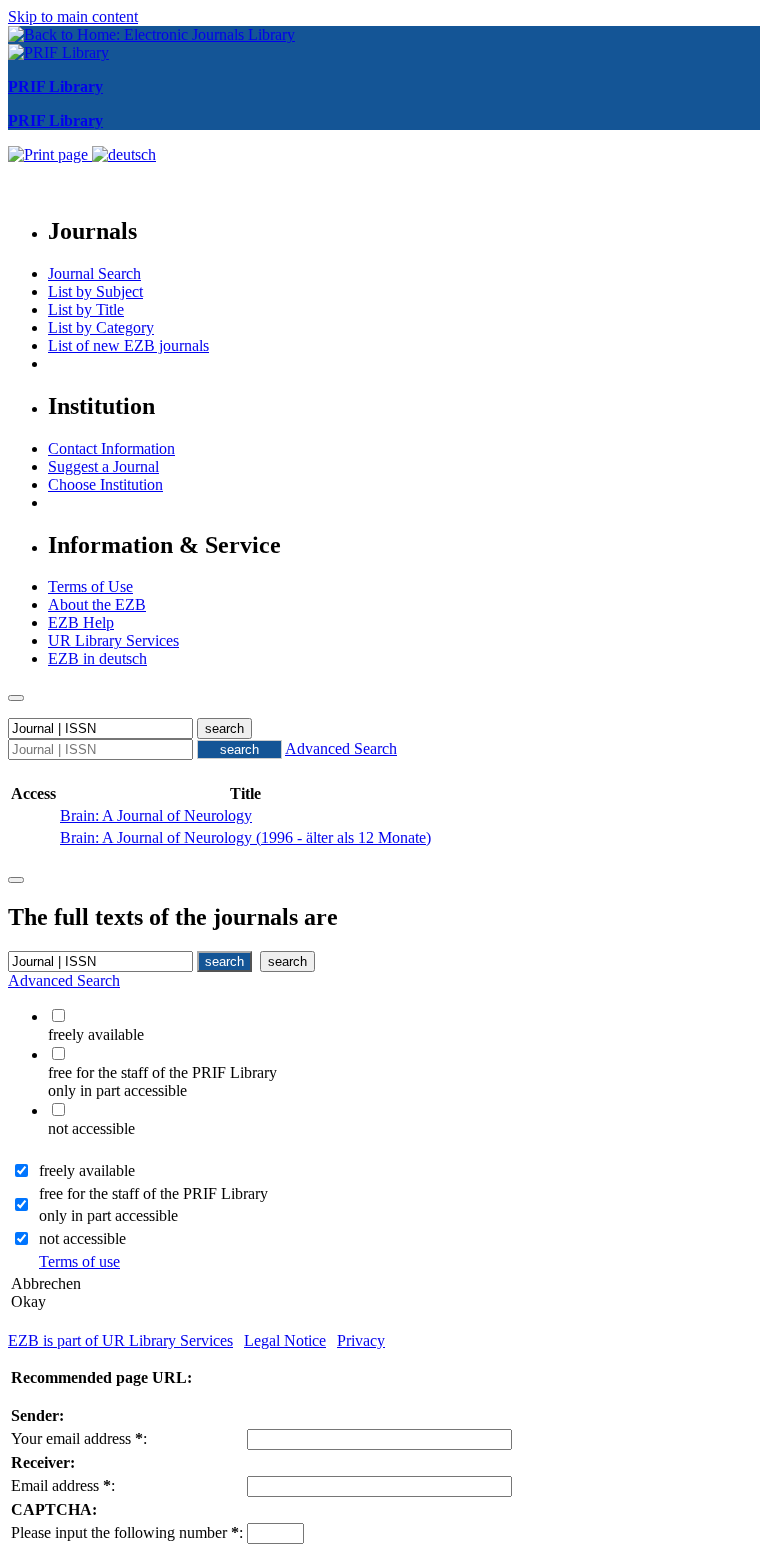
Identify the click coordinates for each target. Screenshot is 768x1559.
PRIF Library (55, 86)
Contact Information (111, 448)
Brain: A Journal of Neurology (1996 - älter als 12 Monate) (245, 837)
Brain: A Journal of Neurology (156, 815)
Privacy (361, 1340)
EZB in (97, 658)
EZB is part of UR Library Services (120, 1340)
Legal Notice (285, 1340)
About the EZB (97, 604)
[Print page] (50, 154)
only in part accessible (108, 1215)
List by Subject (95, 291)
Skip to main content (73, 16)
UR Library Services (113, 640)
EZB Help (81, 622)
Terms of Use (90, 586)
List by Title (86, 309)
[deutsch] (124, 154)
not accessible (82, 1238)
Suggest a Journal (103, 466)
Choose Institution (105, 484)
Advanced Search (341, 748)
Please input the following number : (127, 1532)
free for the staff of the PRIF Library (153, 1193)
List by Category (101, 327)
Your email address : (79, 1438)
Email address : (63, 1485)
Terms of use (79, 1261)
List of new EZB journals (128, 345)
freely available (87, 1170)
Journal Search (94, 273)
